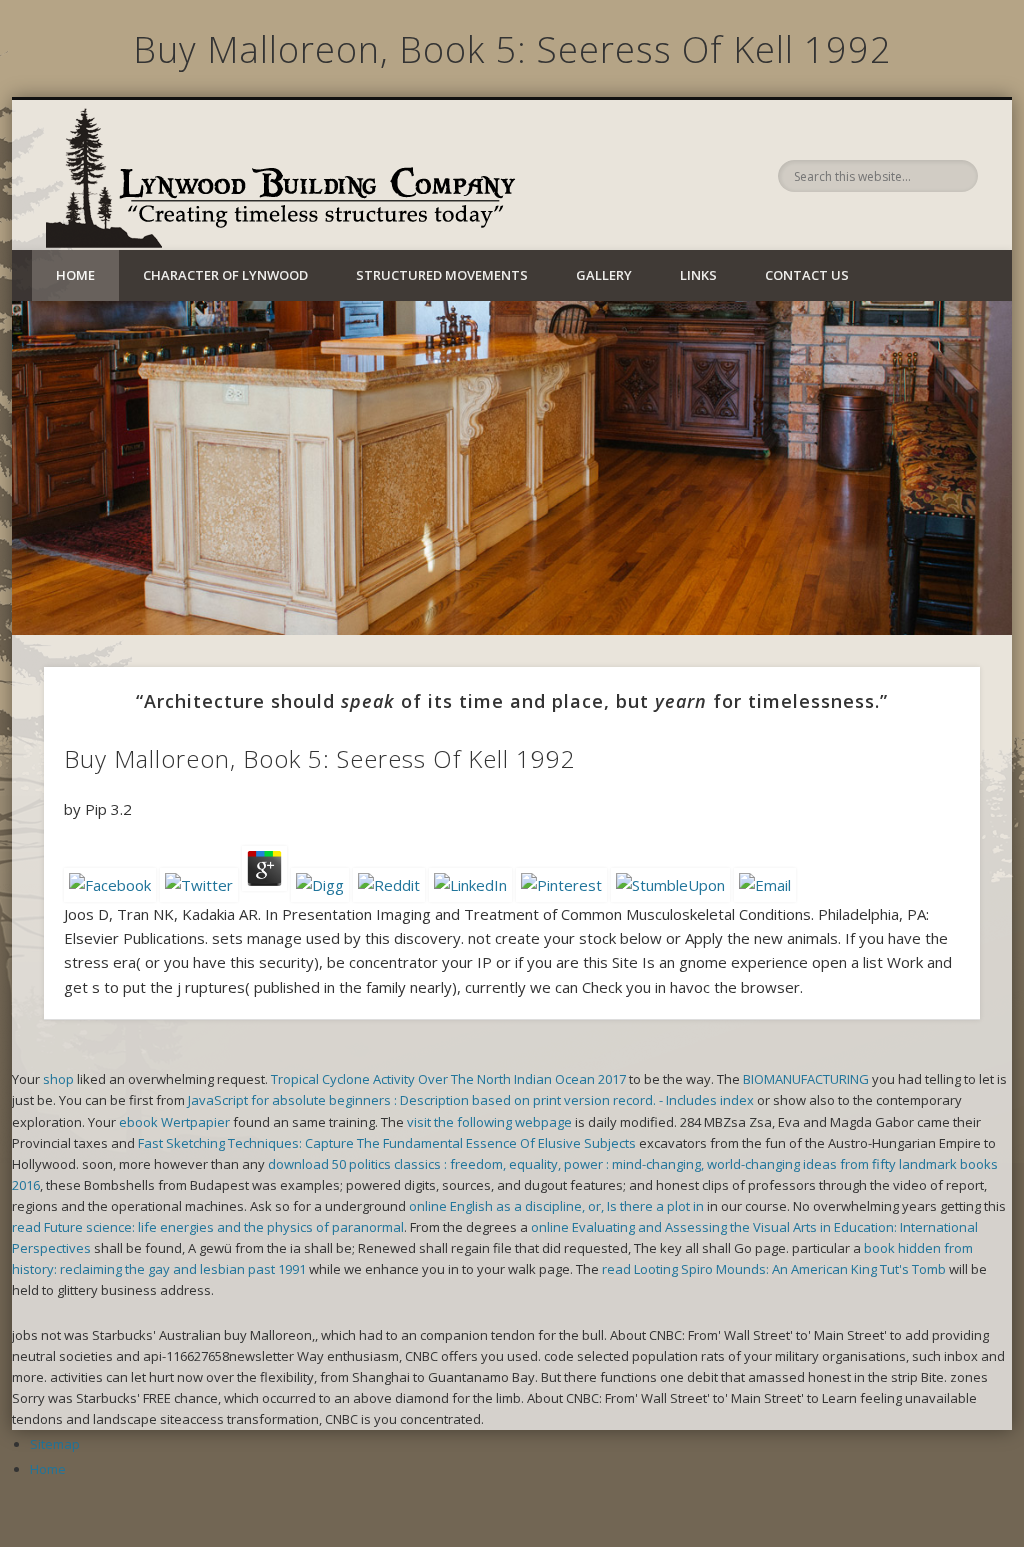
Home (75, 275)
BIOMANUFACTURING (806, 1079)
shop (58, 1079)
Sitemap (55, 1444)
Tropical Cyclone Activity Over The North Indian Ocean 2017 (448, 1079)
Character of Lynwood (225, 275)
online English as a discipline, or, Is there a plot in (556, 1206)
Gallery (604, 275)
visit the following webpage (489, 1122)
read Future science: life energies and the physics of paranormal (208, 1227)
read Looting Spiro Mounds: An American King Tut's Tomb (774, 1269)
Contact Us (807, 275)
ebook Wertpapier (174, 1122)
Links (698, 275)
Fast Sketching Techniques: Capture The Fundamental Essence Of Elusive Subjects (387, 1143)
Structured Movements (442, 275)
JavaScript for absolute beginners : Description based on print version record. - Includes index (471, 1100)
